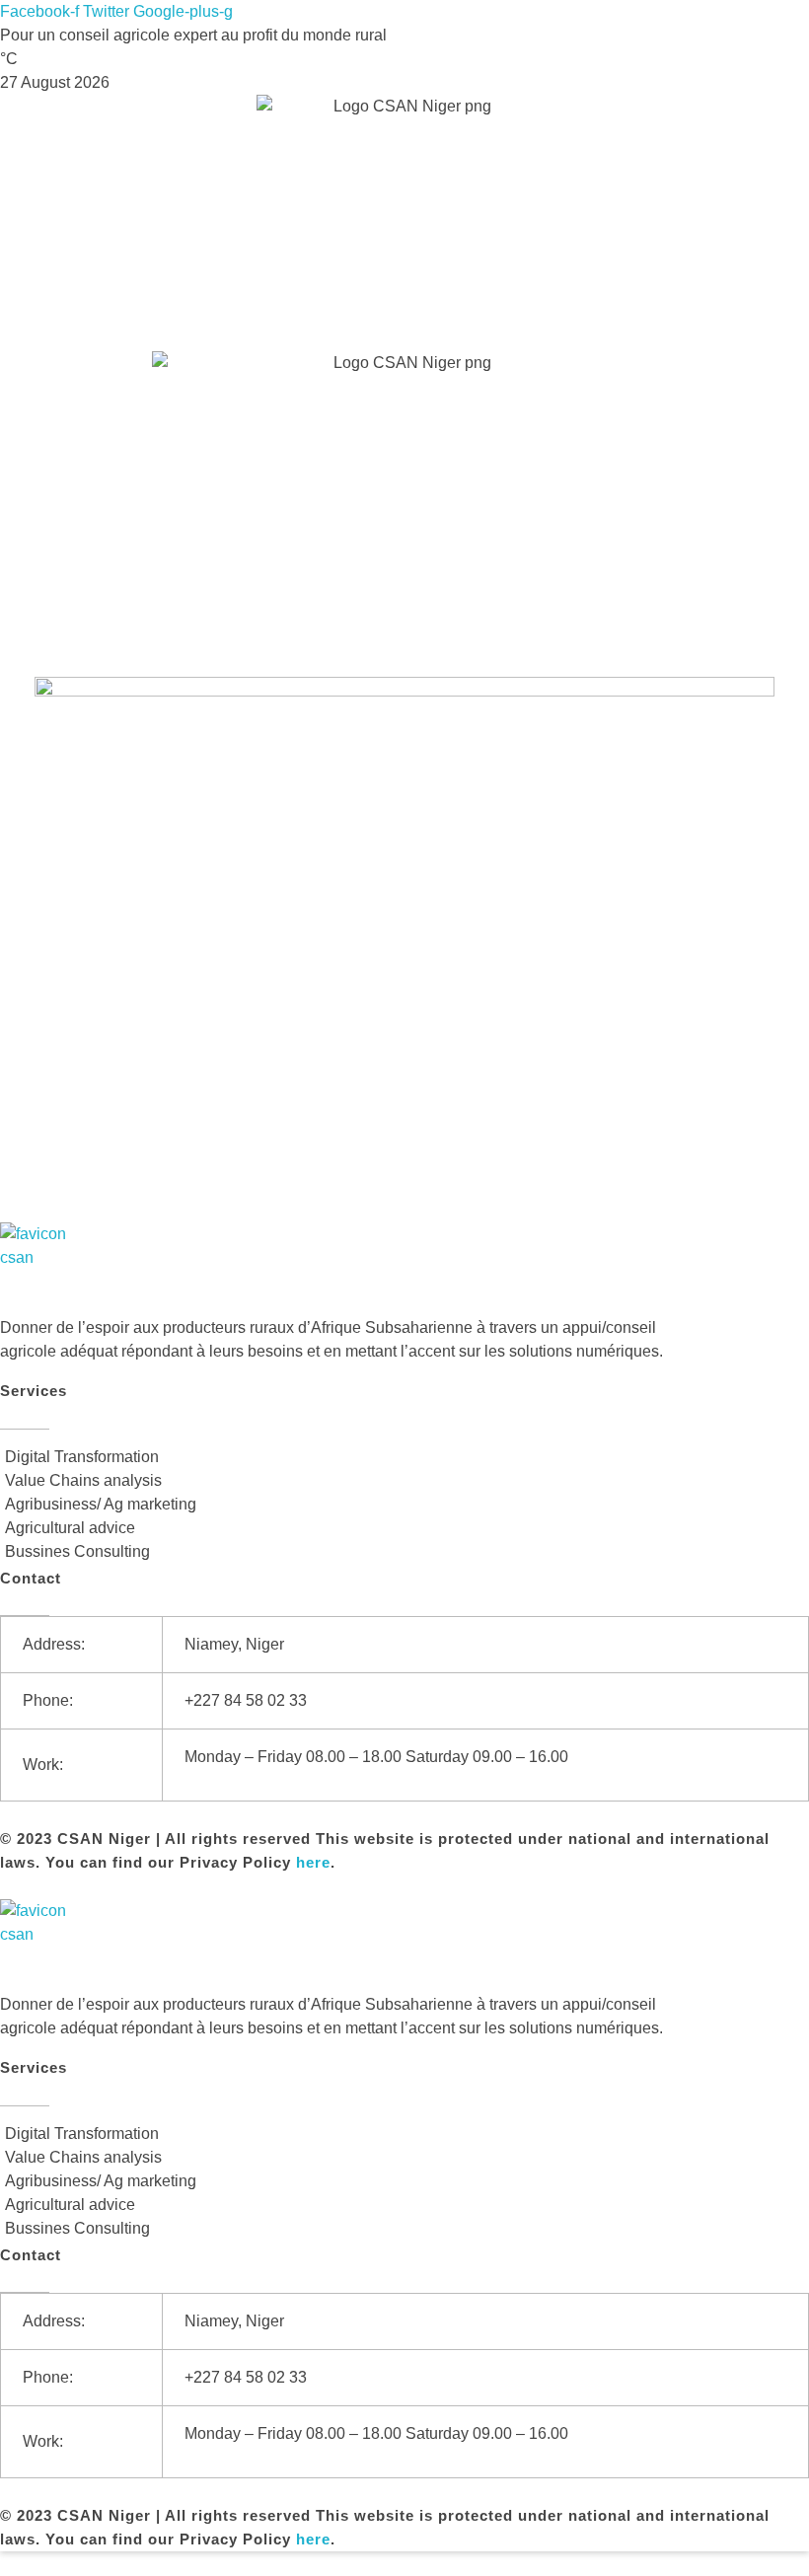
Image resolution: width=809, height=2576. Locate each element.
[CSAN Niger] (47, 1269)
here (313, 1862)
